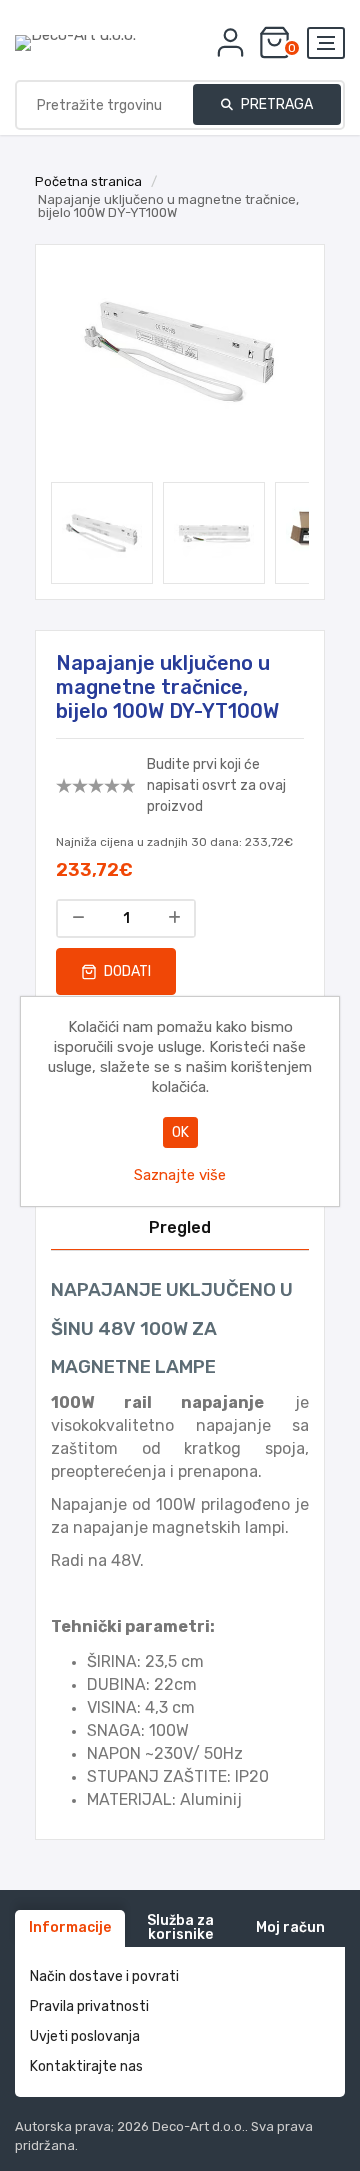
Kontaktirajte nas (86, 2066)
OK (180, 1132)
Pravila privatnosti (89, 2006)
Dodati (126, 971)
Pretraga (275, 104)
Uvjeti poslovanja (85, 2036)
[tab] (180, 1228)
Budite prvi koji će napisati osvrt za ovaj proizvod (216, 785)
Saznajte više (180, 1175)
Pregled (180, 1227)
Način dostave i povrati (104, 1976)
